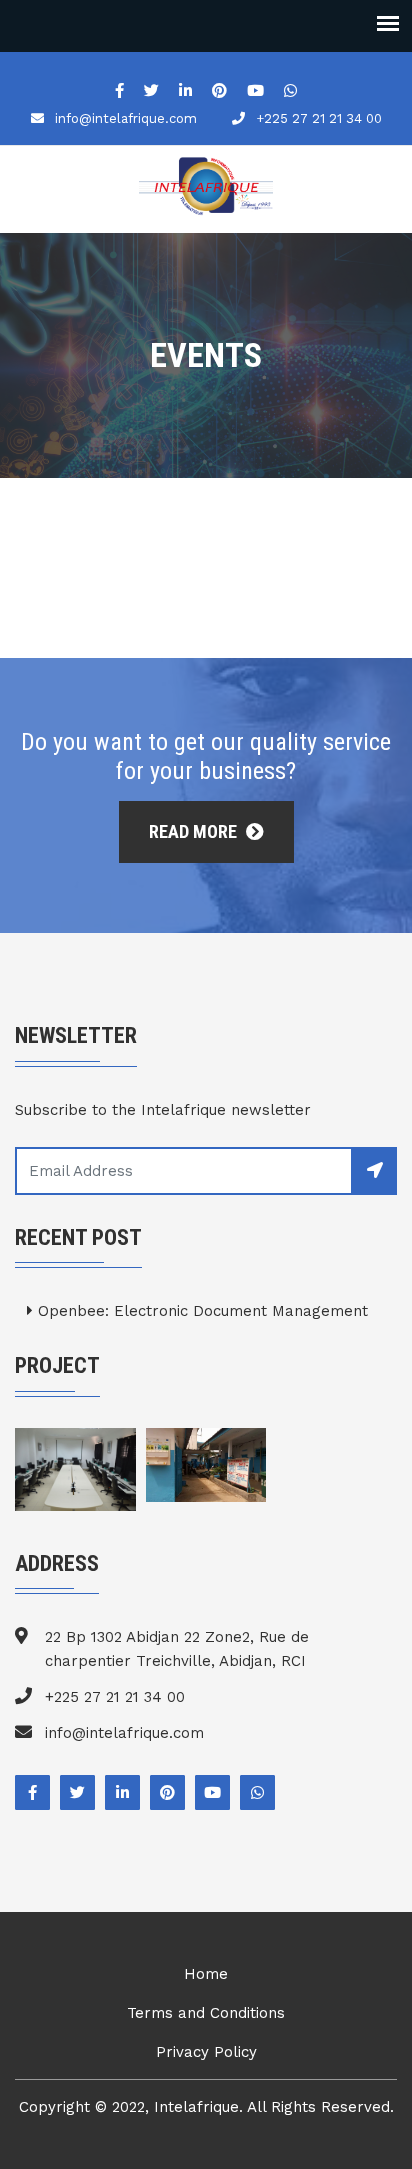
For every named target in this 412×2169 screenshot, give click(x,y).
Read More (195, 831)
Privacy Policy (206, 2052)
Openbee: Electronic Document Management (200, 1311)
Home (206, 1974)
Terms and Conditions (206, 2013)
